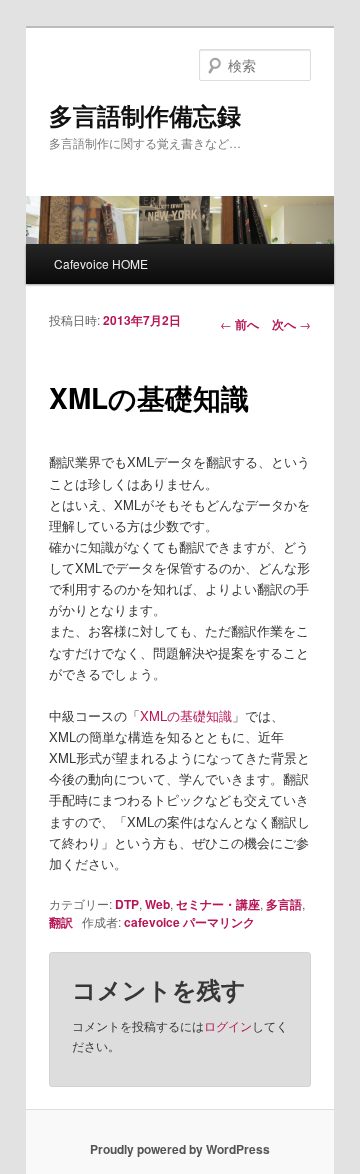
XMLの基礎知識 (186, 715)
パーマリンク (219, 922)
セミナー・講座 (218, 904)
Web (157, 904)
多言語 (284, 904)
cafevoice (152, 922)
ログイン (228, 1025)
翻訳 (61, 922)
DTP (127, 904)
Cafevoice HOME (101, 263)
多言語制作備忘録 (145, 115)
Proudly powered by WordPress (180, 1149)
